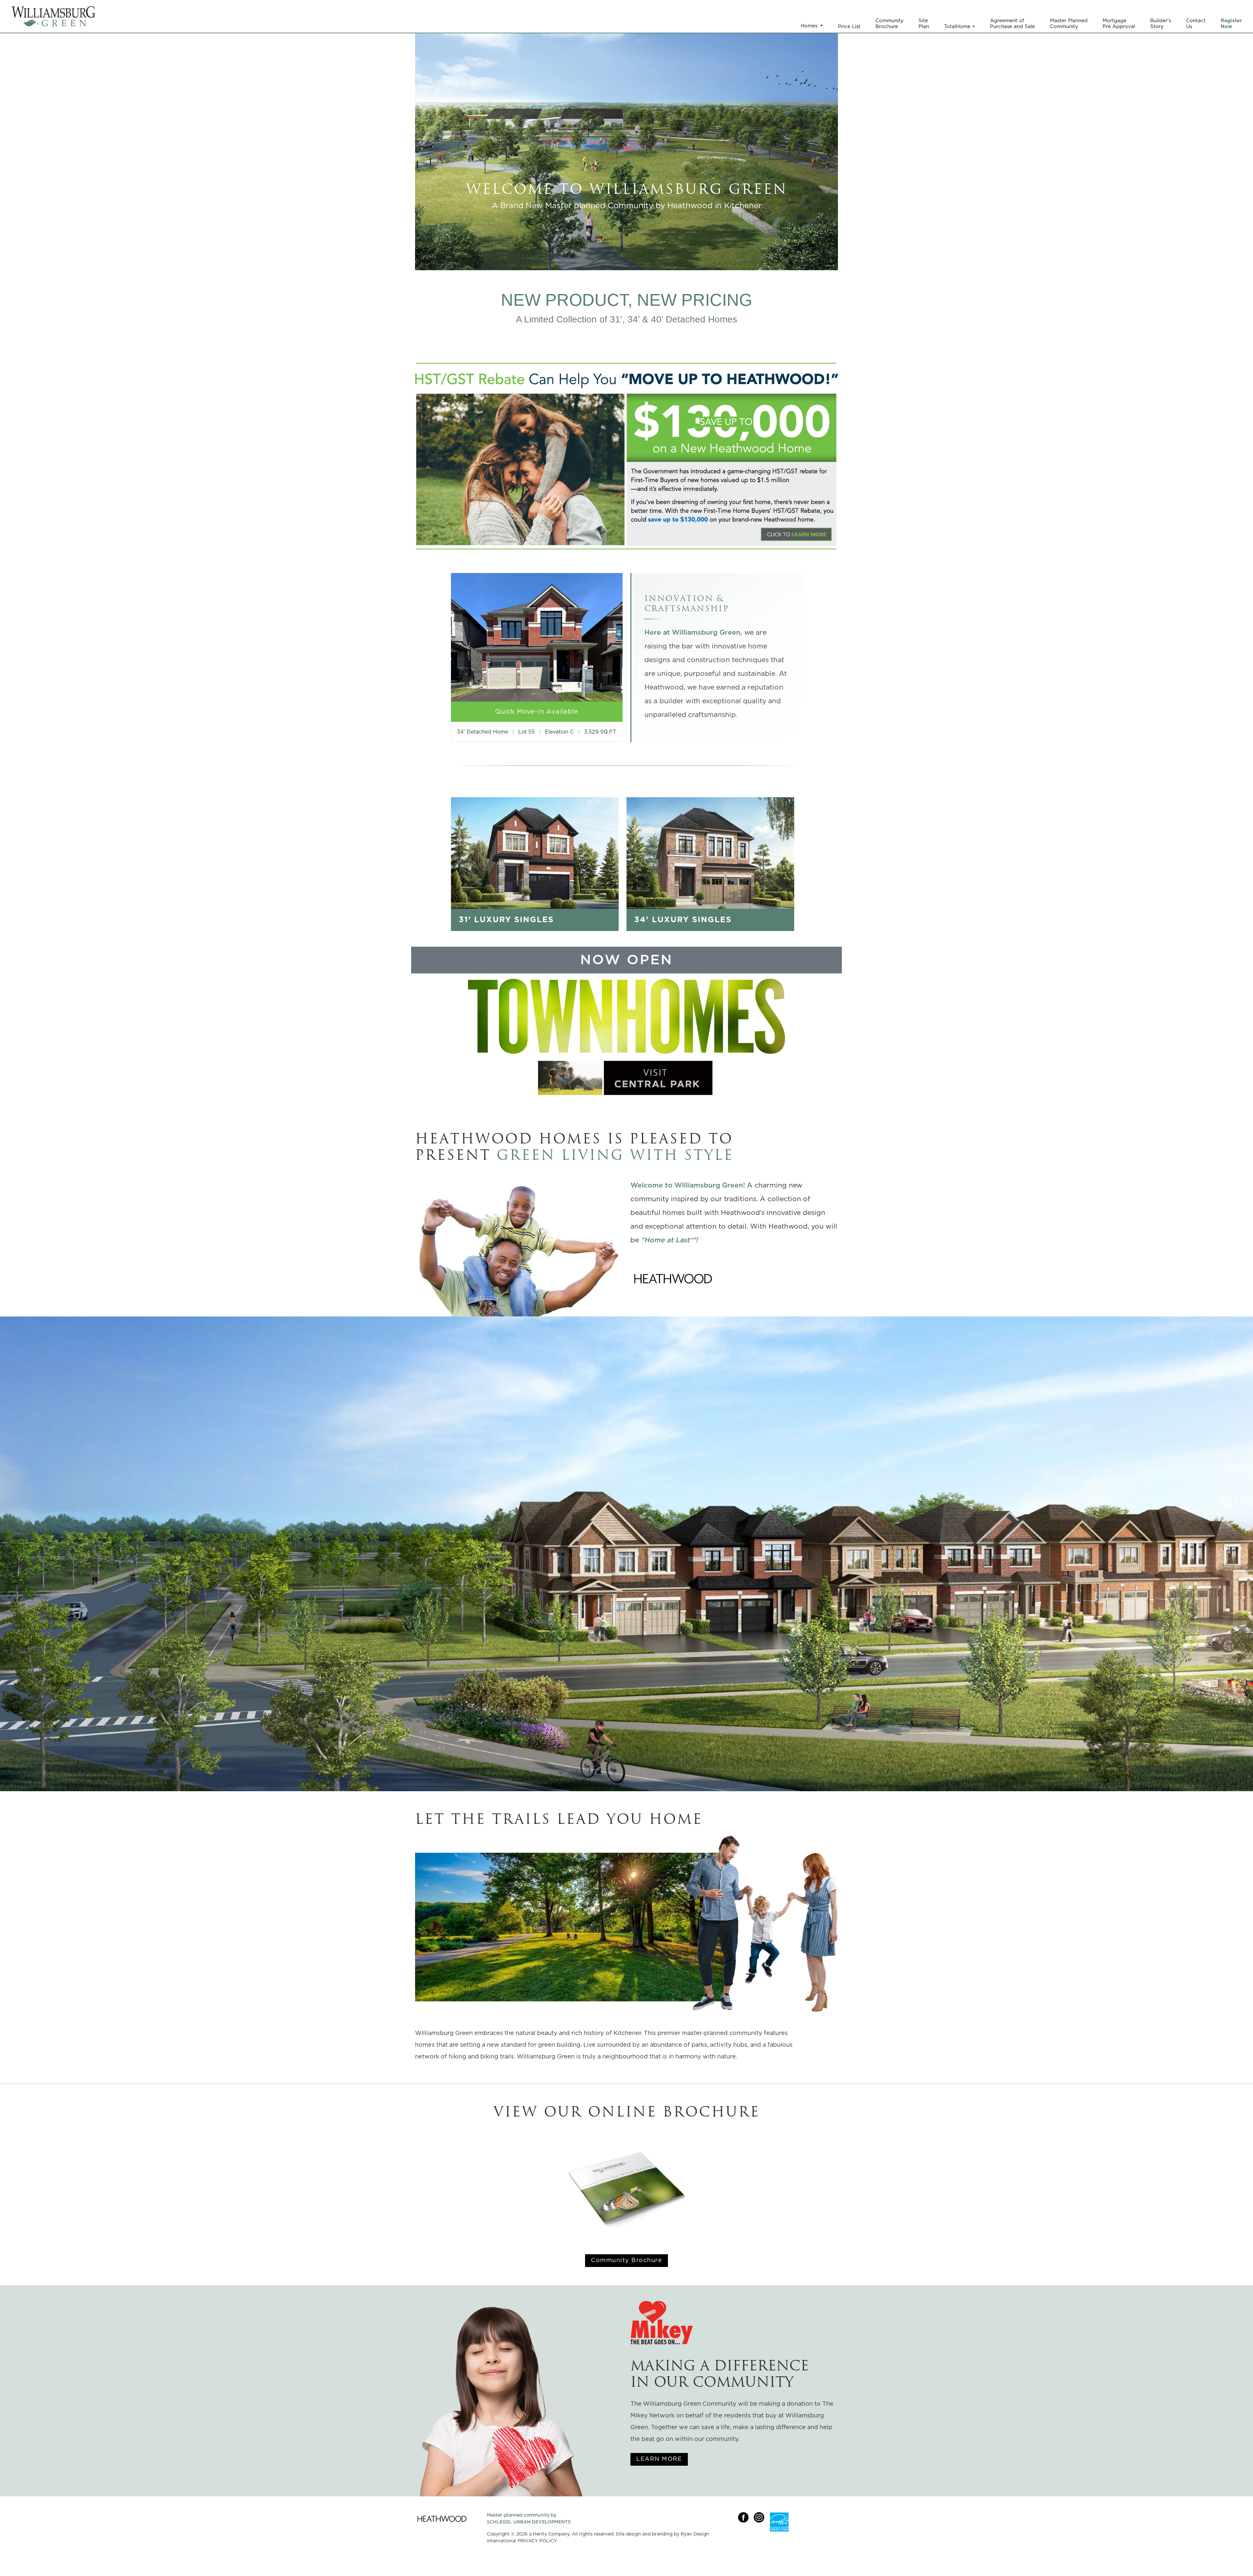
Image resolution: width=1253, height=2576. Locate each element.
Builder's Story (1161, 24)
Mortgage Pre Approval (1119, 24)
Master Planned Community (1069, 24)
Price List (849, 27)
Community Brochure (889, 24)
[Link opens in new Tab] (673, 1279)
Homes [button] (810, 26)
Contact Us (1196, 24)
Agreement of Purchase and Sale (1013, 24)
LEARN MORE (659, 2459)
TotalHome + (959, 27)
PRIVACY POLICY (537, 2541)
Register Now (1231, 24)
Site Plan (924, 24)
